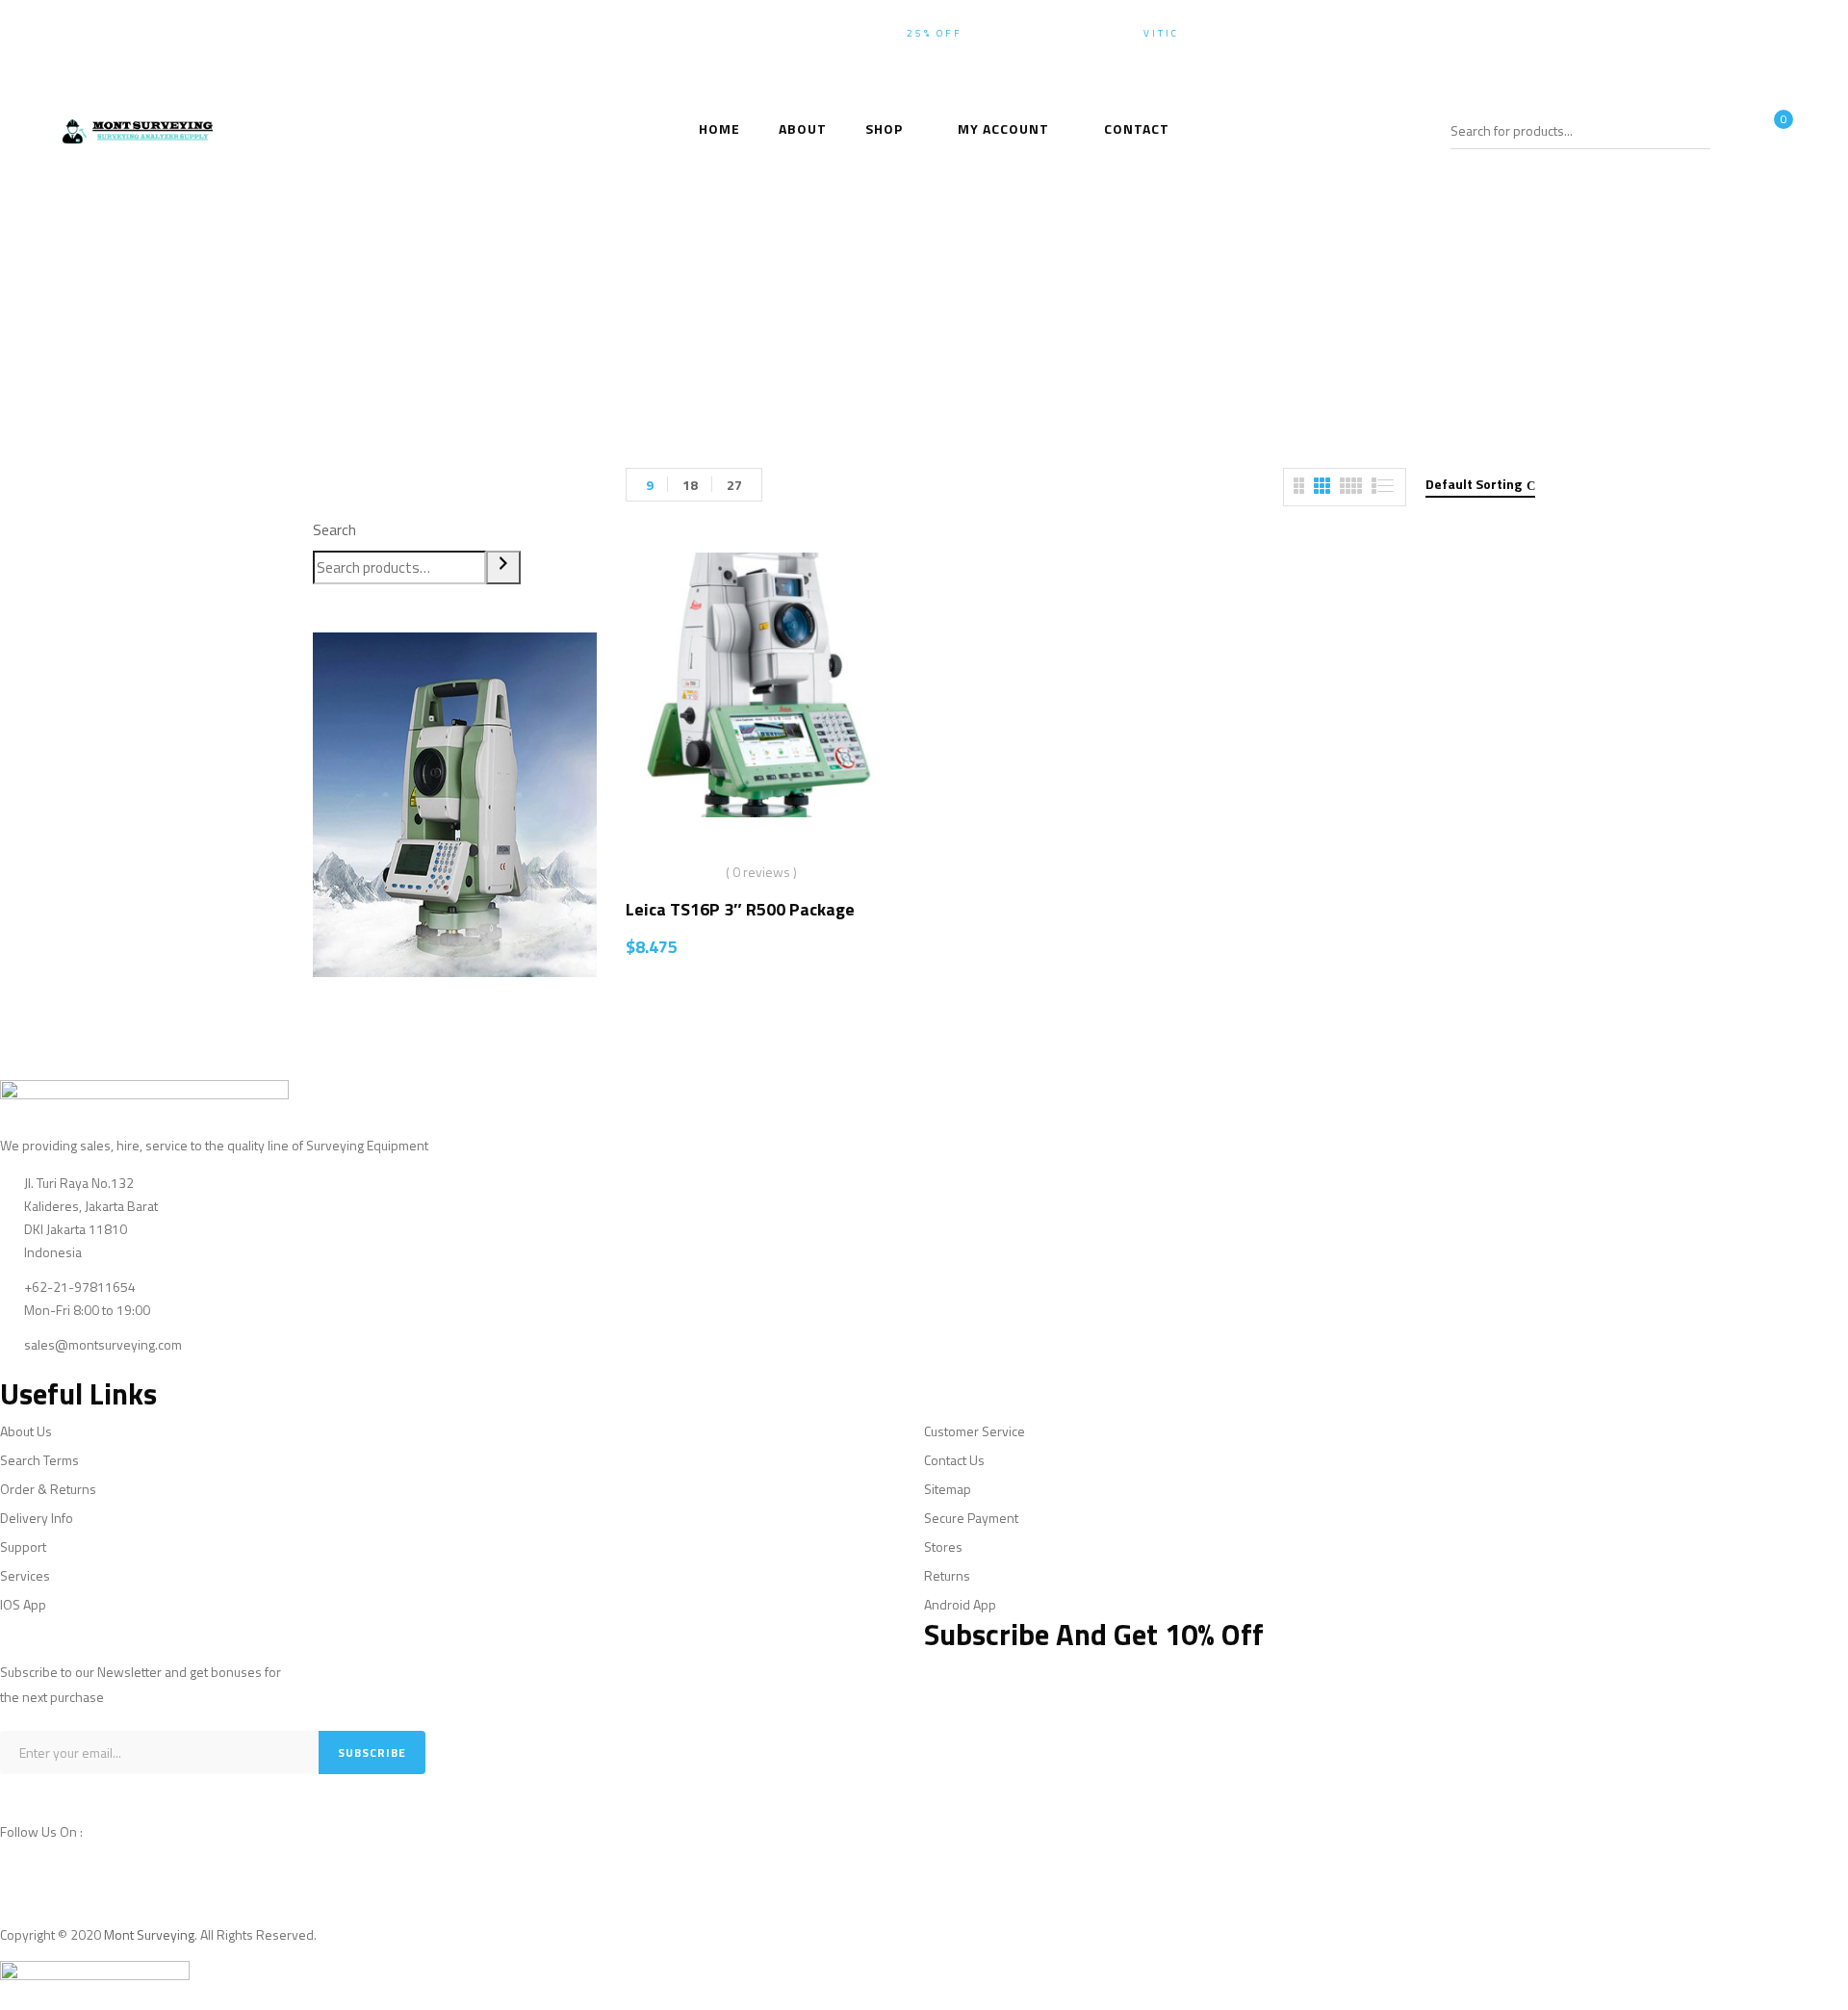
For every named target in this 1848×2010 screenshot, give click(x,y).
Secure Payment (971, 1518)
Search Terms (39, 1460)
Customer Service (975, 1431)
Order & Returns (48, 1489)
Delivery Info (37, 1518)
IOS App (23, 1604)
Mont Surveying (149, 1934)
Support (23, 1546)
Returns (947, 1575)
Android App (960, 1604)
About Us (26, 1431)
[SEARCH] (1698, 130)
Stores (943, 1546)
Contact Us (954, 1460)
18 (690, 485)
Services (25, 1575)
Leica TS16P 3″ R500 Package (740, 909)
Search (334, 530)
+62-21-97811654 (1734, 33)
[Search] (503, 567)
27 (734, 485)
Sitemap (948, 1489)
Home (748, 322)
